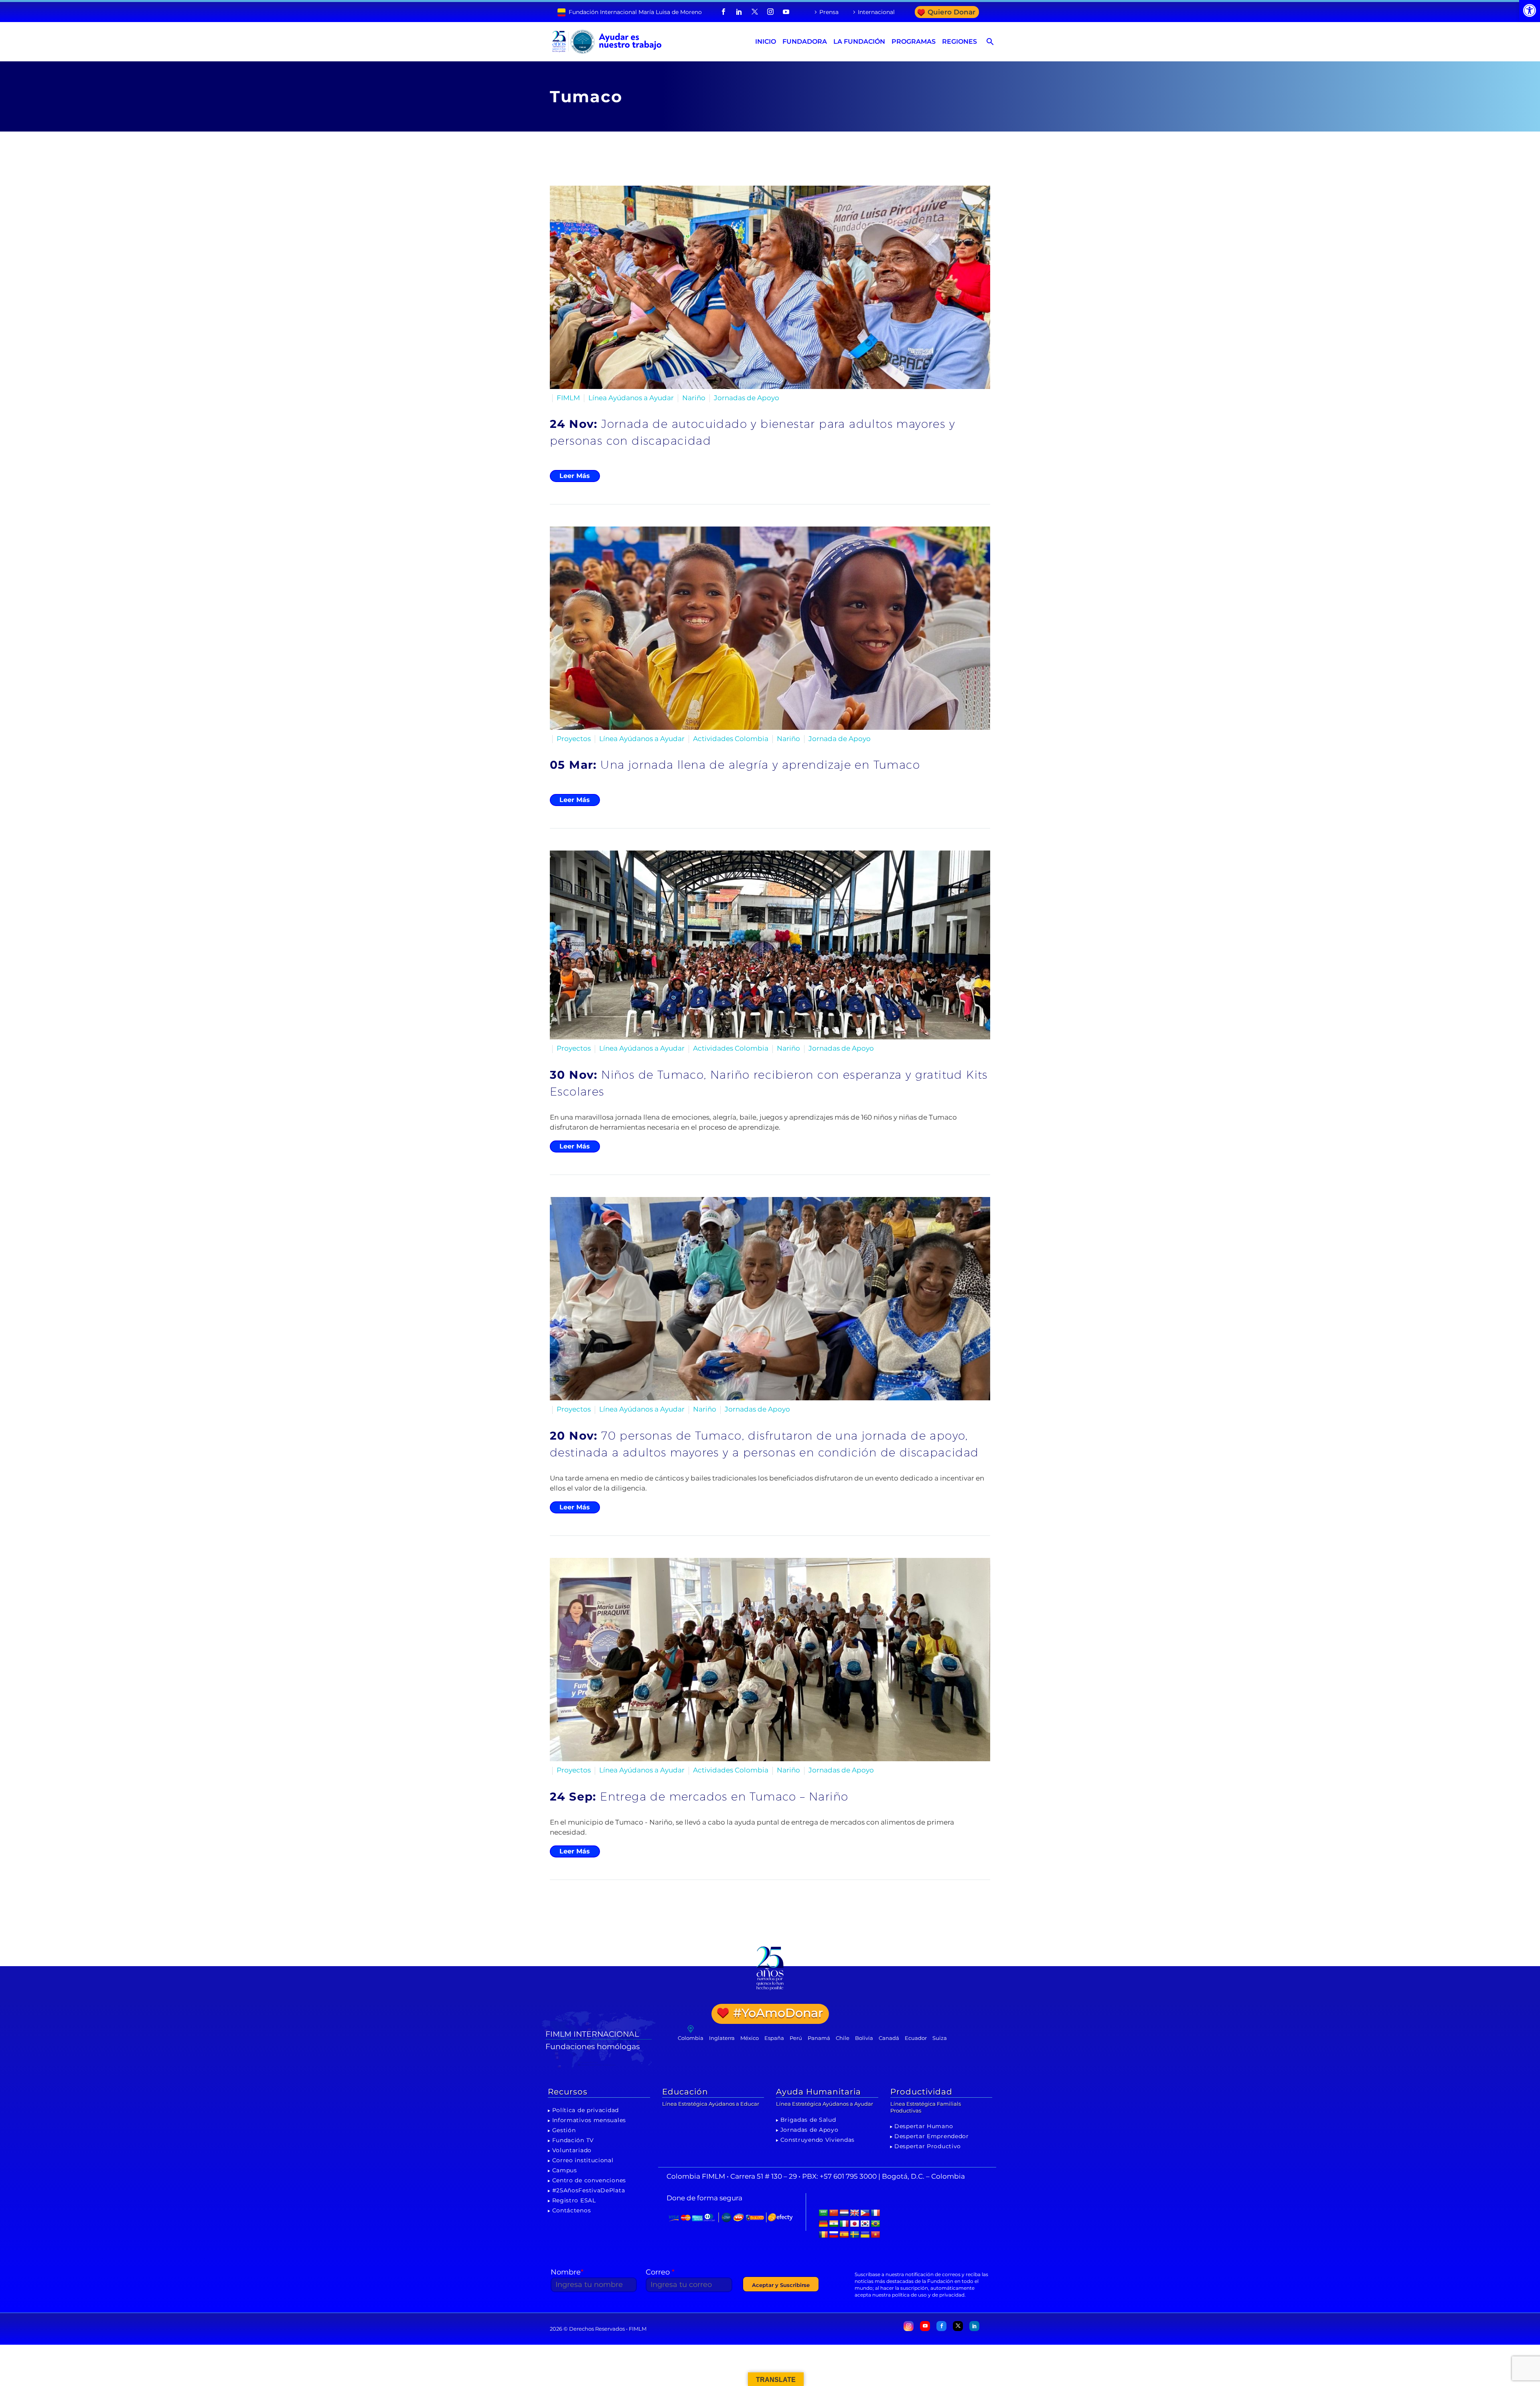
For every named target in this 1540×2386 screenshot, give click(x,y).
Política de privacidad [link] (586, 2110)
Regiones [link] (959, 42)
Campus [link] (565, 2170)
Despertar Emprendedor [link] (932, 2136)
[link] (1530, 10)
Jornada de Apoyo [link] (840, 739)
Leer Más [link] (575, 476)
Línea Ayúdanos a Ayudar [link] (631, 398)
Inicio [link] (766, 42)
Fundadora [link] (805, 42)
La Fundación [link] (859, 42)
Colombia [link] (691, 2038)
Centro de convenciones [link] (589, 2180)
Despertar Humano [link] (924, 2126)
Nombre (567, 2272)
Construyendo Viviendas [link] (818, 2140)
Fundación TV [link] (573, 2140)
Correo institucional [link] (583, 2160)
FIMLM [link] (568, 398)
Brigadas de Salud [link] (808, 2120)
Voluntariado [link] (572, 2150)
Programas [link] (914, 42)
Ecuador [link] (916, 2038)
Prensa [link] (829, 12)
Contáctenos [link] (572, 2210)
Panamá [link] (819, 2038)
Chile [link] (843, 2038)
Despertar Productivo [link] (928, 2146)
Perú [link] (796, 2038)
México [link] (750, 2038)
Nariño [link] (694, 398)
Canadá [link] (889, 2038)
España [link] (774, 2038)
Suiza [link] (940, 2038)
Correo (660, 2272)
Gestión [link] (564, 2130)
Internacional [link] (876, 12)
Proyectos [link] (574, 739)
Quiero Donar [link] (951, 12)
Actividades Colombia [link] (731, 739)
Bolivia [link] (864, 2038)
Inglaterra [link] (722, 2038)
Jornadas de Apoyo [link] (747, 398)
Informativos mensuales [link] (589, 2120)
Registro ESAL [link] (574, 2200)
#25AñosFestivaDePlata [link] (589, 2190)
